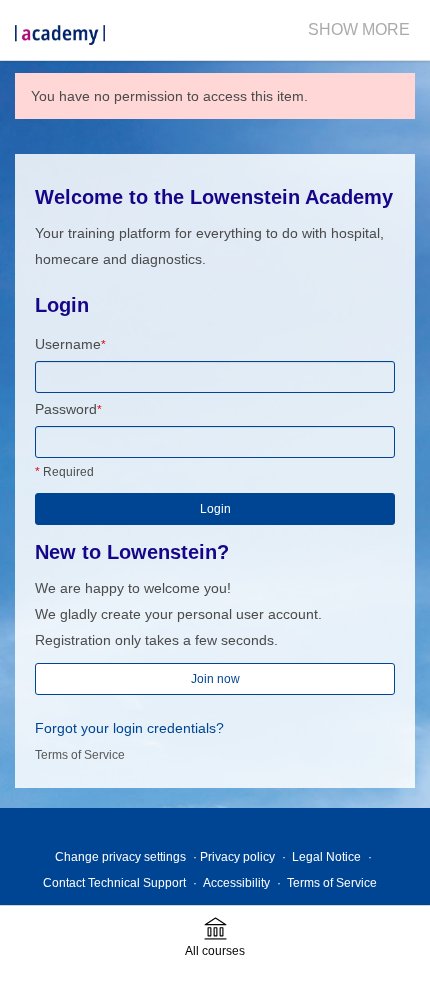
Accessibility (236, 883)
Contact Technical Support (114, 883)
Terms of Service (80, 755)
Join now (215, 679)
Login (215, 509)
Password (68, 409)
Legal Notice (326, 857)
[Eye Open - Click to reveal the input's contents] (382, 445)
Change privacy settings (120, 857)
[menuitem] (359, 30)
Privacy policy (237, 857)
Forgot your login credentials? (129, 728)
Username (70, 344)
